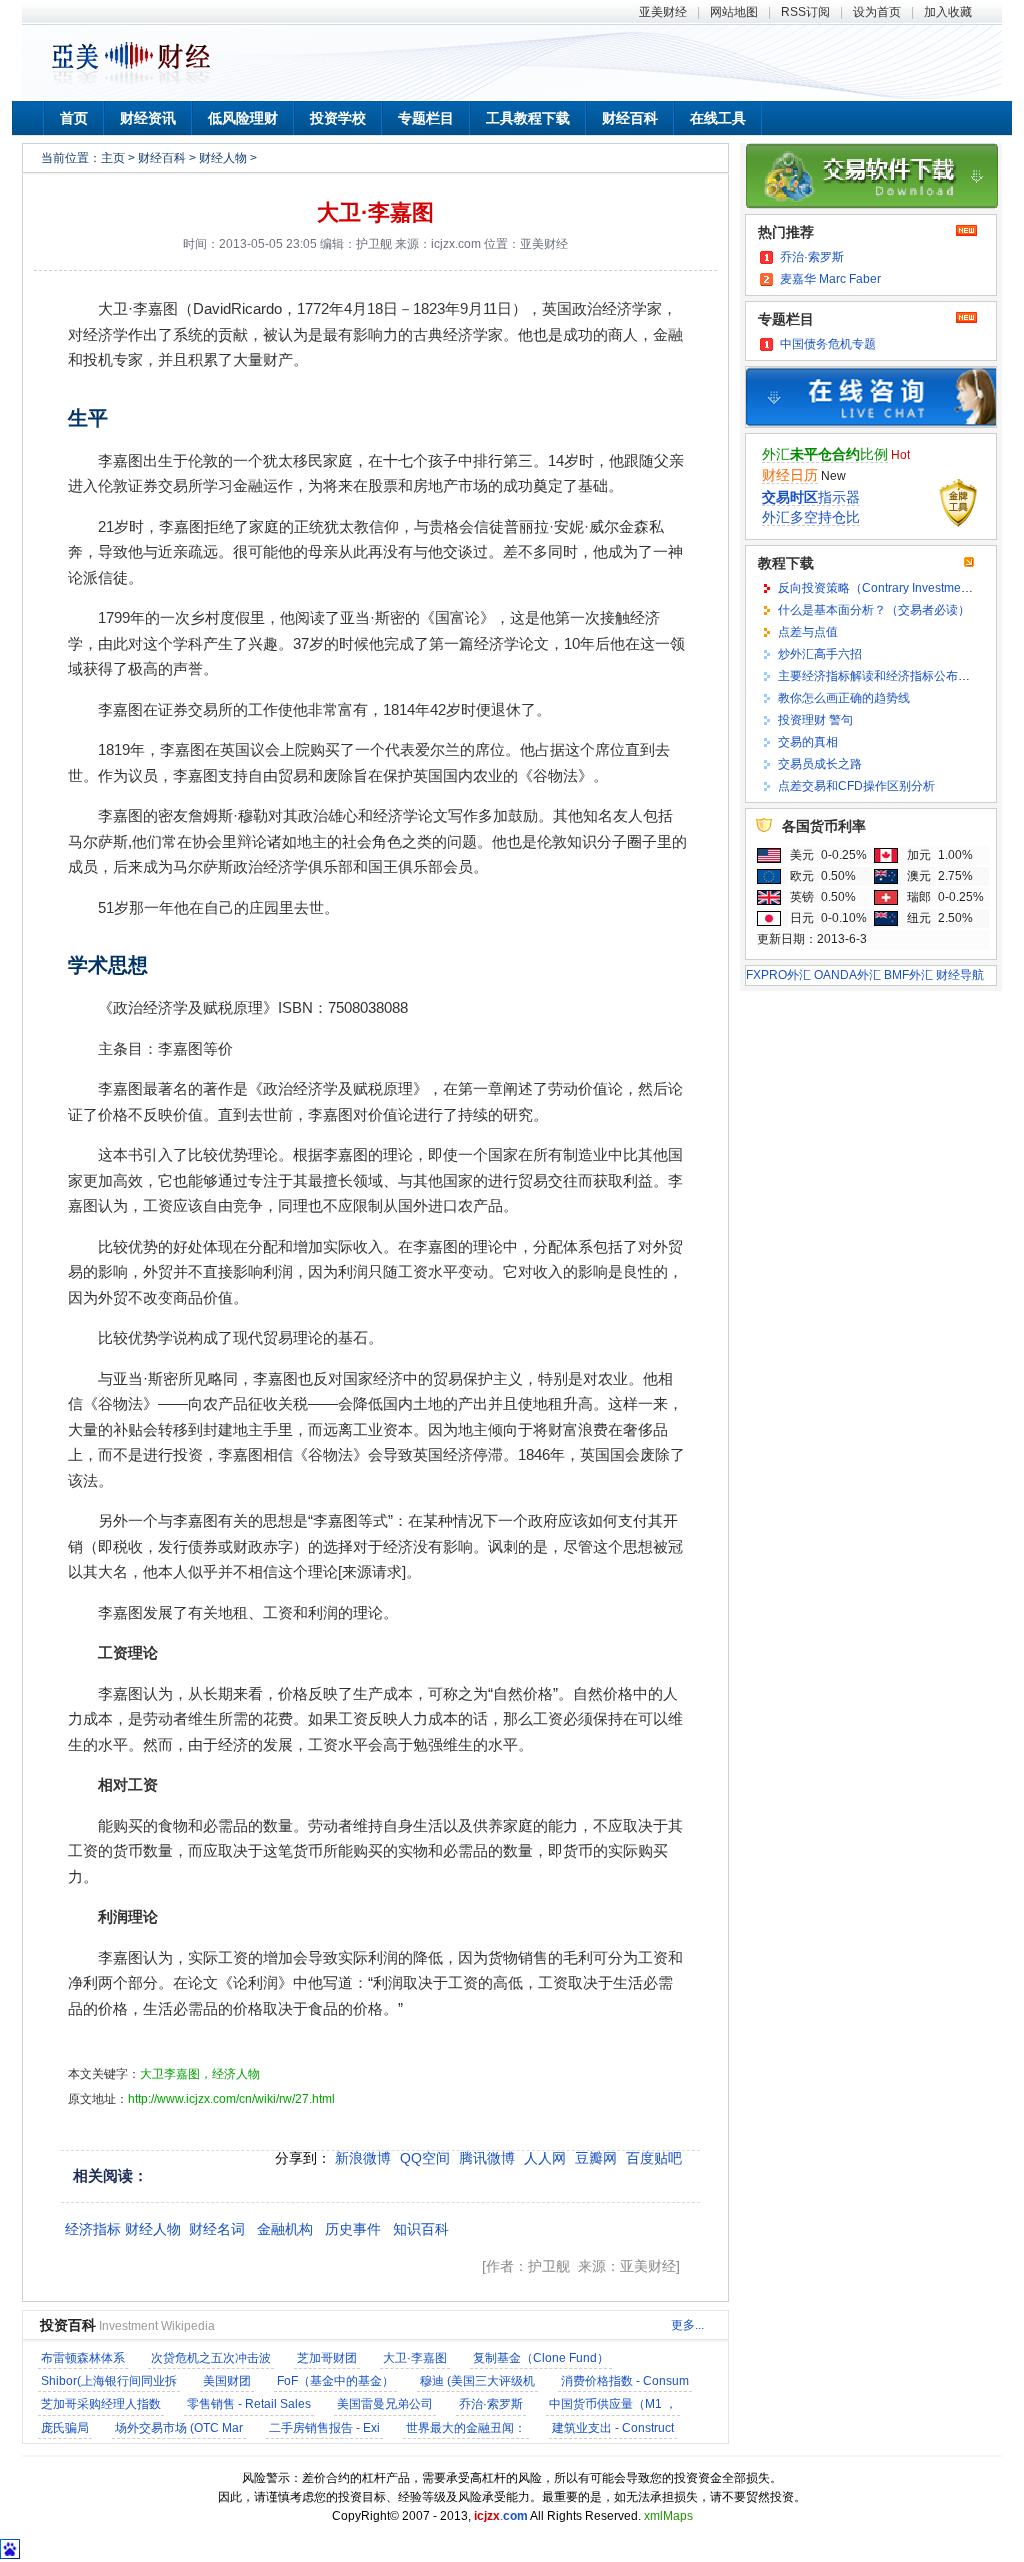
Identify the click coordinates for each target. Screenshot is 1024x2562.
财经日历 (790, 475)
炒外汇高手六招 (820, 654)
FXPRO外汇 (778, 975)
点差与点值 (808, 632)
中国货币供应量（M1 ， (613, 2404)
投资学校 (338, 118)
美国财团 (227, 2381)
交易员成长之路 (820, 764)
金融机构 (285, 2229)
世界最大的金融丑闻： (466, 2428)
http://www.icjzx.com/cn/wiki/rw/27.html (231, 2099)
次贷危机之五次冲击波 (211, 2358)
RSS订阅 (805, 12)
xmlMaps (668, 2516)
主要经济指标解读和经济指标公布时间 (880, 676)
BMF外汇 (908, 975)
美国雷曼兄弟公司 (385, 2404)
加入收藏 (948, 12)
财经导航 (960, 975)
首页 (74, 118)
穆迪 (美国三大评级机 (477, 2381)
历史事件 (353, 2229)
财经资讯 (148, 118)
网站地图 (734, 12)
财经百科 (630, 118)
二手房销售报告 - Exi (324, 2428)
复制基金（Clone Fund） (541, 2358)
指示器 (811, 497)
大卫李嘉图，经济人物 (200, 2074)
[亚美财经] (131, 83)
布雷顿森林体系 (83, 2358)
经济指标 (93, 2229)
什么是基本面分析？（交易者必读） (874, 610)
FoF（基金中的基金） (335, 2381)
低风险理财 (243, 118)
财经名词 (217, 2229)
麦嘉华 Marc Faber (830, 279)
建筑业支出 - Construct (613, 2428)
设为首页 (877, 12)
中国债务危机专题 (828, 344)
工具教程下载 (528, 118)
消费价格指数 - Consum (625, 2381)
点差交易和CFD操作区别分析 (856, 786)
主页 (113, 158)
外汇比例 (825, 454)
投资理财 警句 (815, 720)
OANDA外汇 (847, 975)
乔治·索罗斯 (491, 2404)
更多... (687, 2325)
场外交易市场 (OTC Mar (179, 2428)
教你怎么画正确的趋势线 (844, 698)
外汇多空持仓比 (811, 517)
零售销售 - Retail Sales (249, 2404)
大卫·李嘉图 (375, 212)
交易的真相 (808, 742)
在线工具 (718, 118)
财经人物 (223, 158)
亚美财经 (663, 12)
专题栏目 (426, 118)
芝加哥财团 (327, 2358)
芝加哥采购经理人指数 (101, 2404)
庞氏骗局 (65, 2428)
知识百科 (421, 2229)
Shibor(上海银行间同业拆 (109, 2381)
